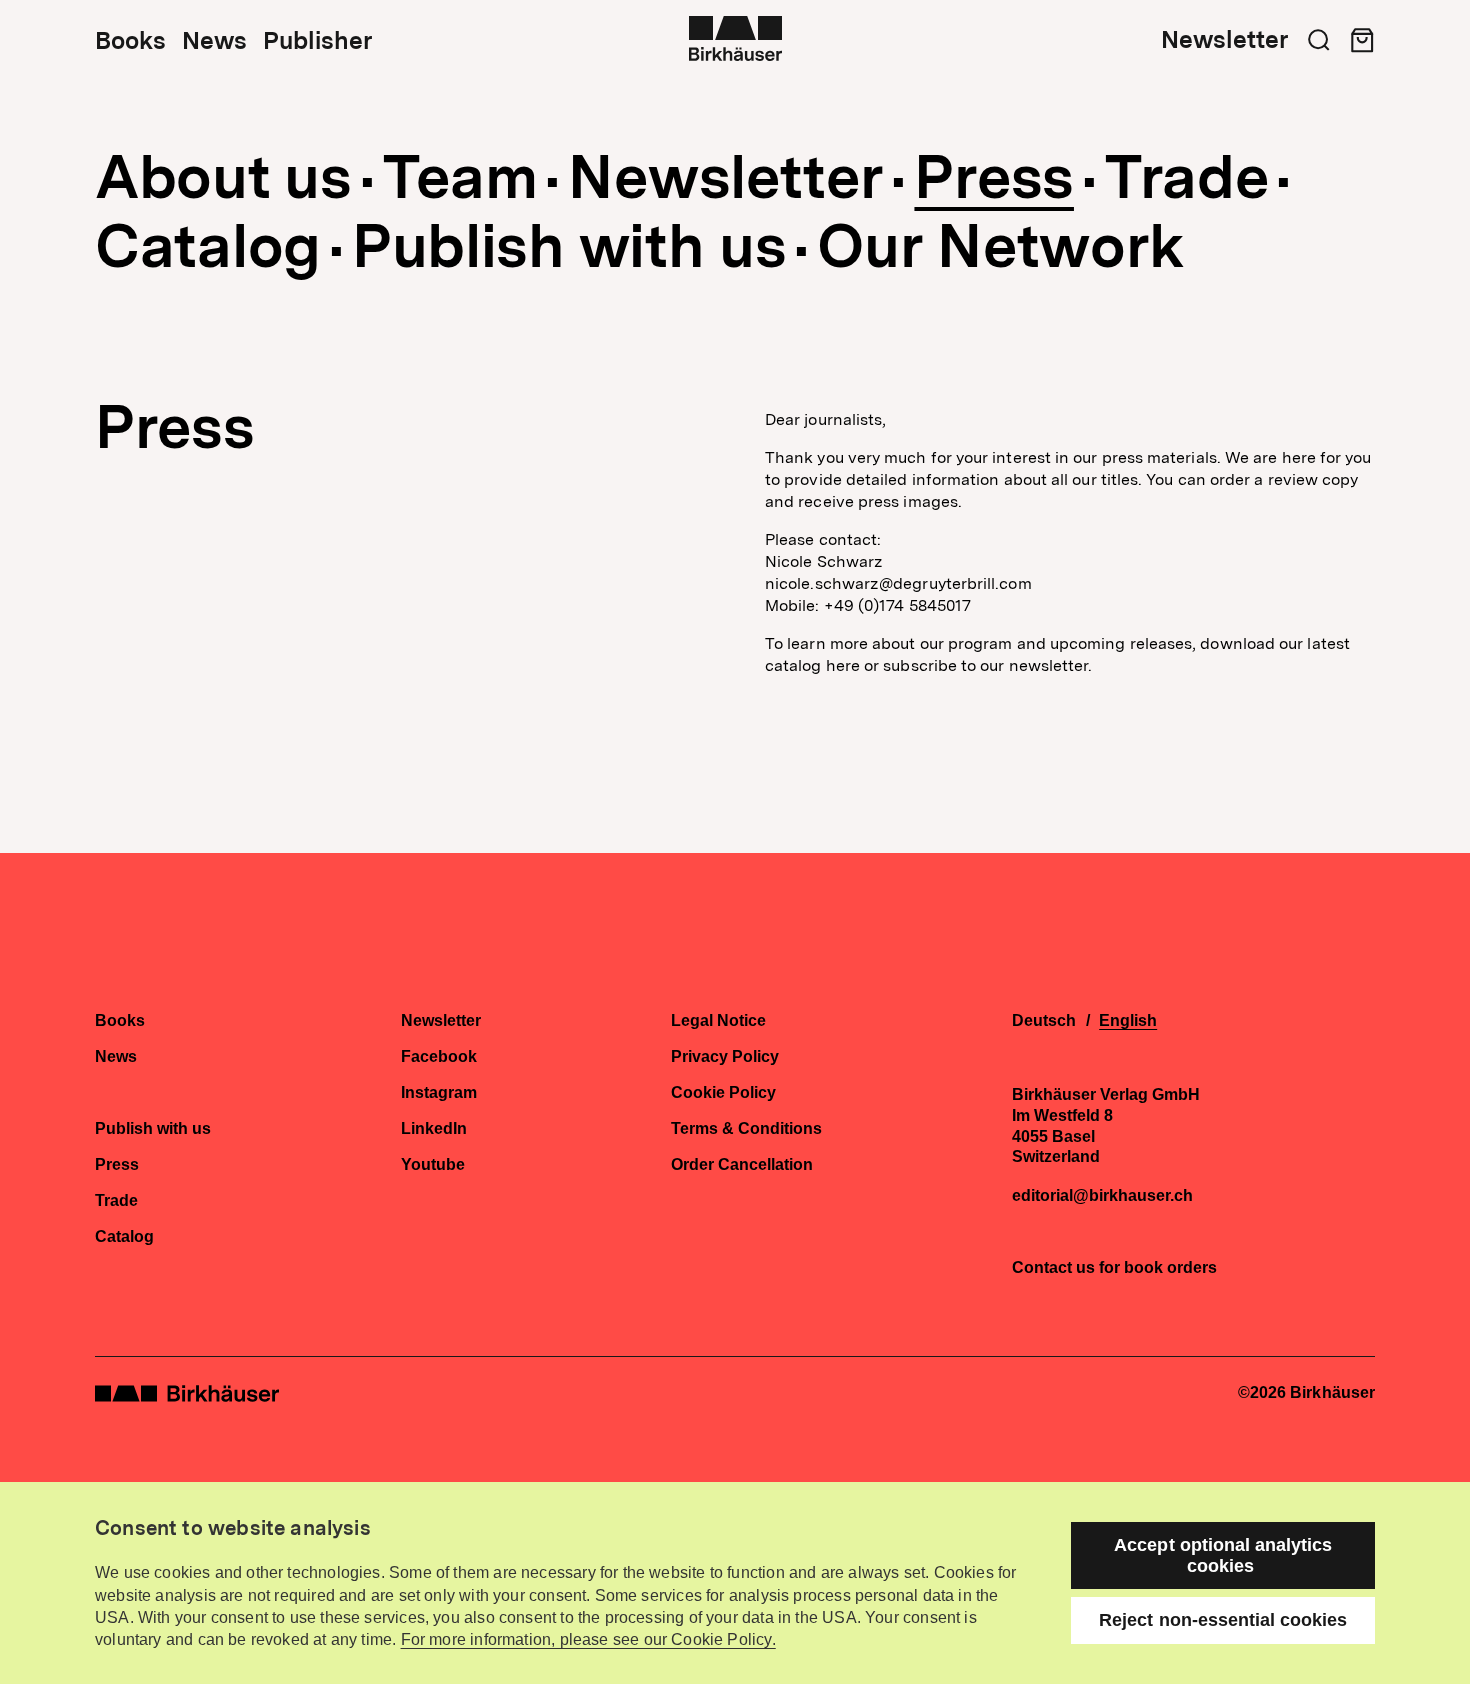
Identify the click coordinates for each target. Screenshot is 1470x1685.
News (214, 41)
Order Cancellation (742, 1165)
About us (223, 177)
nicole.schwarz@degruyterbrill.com (898, 583)
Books (130, 41)
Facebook (439, 1057)
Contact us (1053, 1267)
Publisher (317, 41)
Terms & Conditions (746, 1129)
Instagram (439, 1093)
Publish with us (569, 246)
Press (994, 177)
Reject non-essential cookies (1223, 1620)
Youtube (433, 1165)
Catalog (208, 246)
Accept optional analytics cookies (1223, 1555)
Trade (1187, 177)
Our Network (1001, 246)
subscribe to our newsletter (985, 665)
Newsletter (1224, 40)
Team (460, 177)
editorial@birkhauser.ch (1102, 1196)
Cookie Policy (723, 1093)
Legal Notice (718, 1021)
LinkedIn (434, 1129)
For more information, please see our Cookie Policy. (588, 1639)
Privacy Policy (725, 1057)
